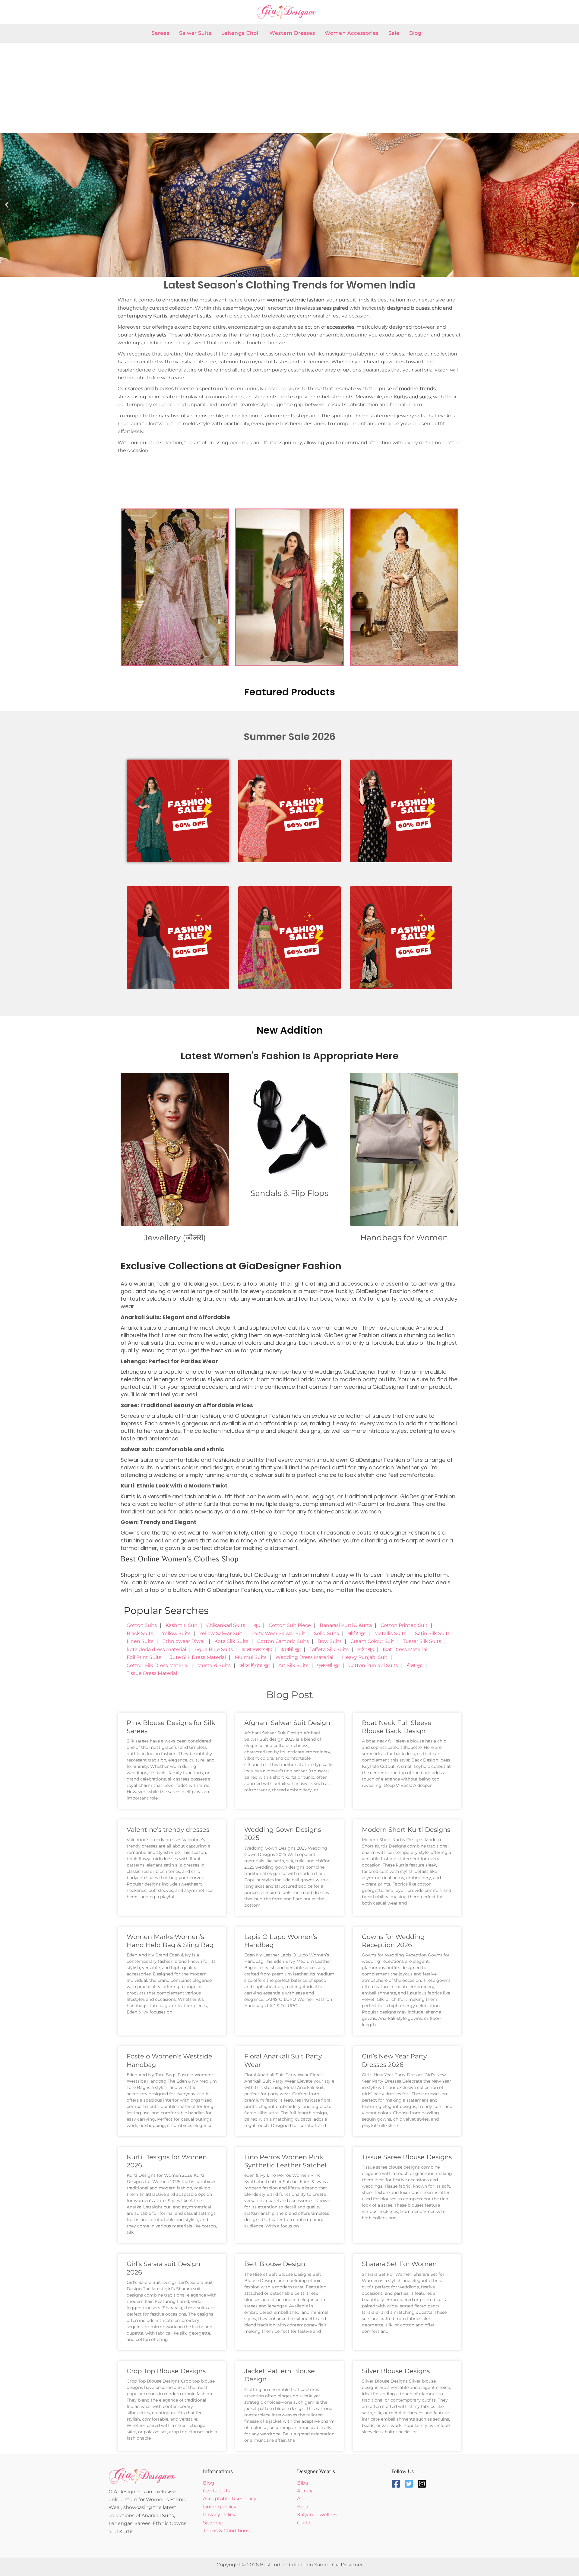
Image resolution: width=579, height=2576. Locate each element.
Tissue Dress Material (152, 1673)
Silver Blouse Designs (396, 2371)
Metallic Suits (390, 1633)
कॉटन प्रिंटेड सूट (255, 1665)
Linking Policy (220, 2507)
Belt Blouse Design (275, 2264)
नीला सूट (415, 1665)
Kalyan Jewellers (317, 2515)
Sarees (161, 33)
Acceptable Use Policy (230, 2499)
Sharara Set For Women (399, 2264)
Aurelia (305, 2491)
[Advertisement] (289, 88)
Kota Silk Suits (231, 1641)
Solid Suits (326, 1633)
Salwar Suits (195, 33)
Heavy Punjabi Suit (365, 1657)
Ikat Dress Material (405, 1649)
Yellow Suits (176, 1633)
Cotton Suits (142, 1625)
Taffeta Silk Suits (329, 1649)
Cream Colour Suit (372, 1641)
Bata (303, 2507)
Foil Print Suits (144, 1657)
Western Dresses (292, 33)
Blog (415, 33)
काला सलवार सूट (257, 1649)
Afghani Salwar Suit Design (287, 1723)
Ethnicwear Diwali (184, 1641)
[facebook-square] (397, 2484)
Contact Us (216, 2491)
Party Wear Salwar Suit (278, 1633)
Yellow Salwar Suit (221, 1633)
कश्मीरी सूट (291, 1649)
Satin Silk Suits (433, 1633)
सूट (257, 1625)
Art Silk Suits (293, 1665)
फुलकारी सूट (328, 1665)
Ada (302, 2499)
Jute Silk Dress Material (198, 1657)
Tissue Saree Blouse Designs (407, 2157)
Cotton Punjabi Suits (373, 1665)
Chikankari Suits (226, 1625)
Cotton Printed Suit (404, 1625)
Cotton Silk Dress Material (158, 1665)
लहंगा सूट (366, 1649)
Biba (302, 2483)
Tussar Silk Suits (422, 1641)
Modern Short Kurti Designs (406, 1830)
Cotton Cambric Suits (283, 1641)
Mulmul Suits (251, 1657)
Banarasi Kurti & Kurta (346, 1625)
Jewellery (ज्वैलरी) (175, 1238)
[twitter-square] (410, 2484)
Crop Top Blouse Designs (166, 2371)
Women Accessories (352, 33)
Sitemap (213, 2523)
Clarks (304, 2523)
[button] (7, 205)
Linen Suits (140, 1641)
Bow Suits (330, 1641)
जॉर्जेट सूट (357, 1633)
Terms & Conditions (226, 2531)
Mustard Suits (214, 1665)
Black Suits (140, 1633)
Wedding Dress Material (304, 1657)
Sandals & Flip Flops (289, 1193)
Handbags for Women (404, 1238)
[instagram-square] (423, 2484)
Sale (394, 33)
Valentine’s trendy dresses (168, 1830)
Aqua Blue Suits (214, 1649)
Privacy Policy (219, 2515)
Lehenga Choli (241, 33)
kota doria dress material (156, 1649)
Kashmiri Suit (182, 1625)
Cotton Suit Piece (290, 1625)
